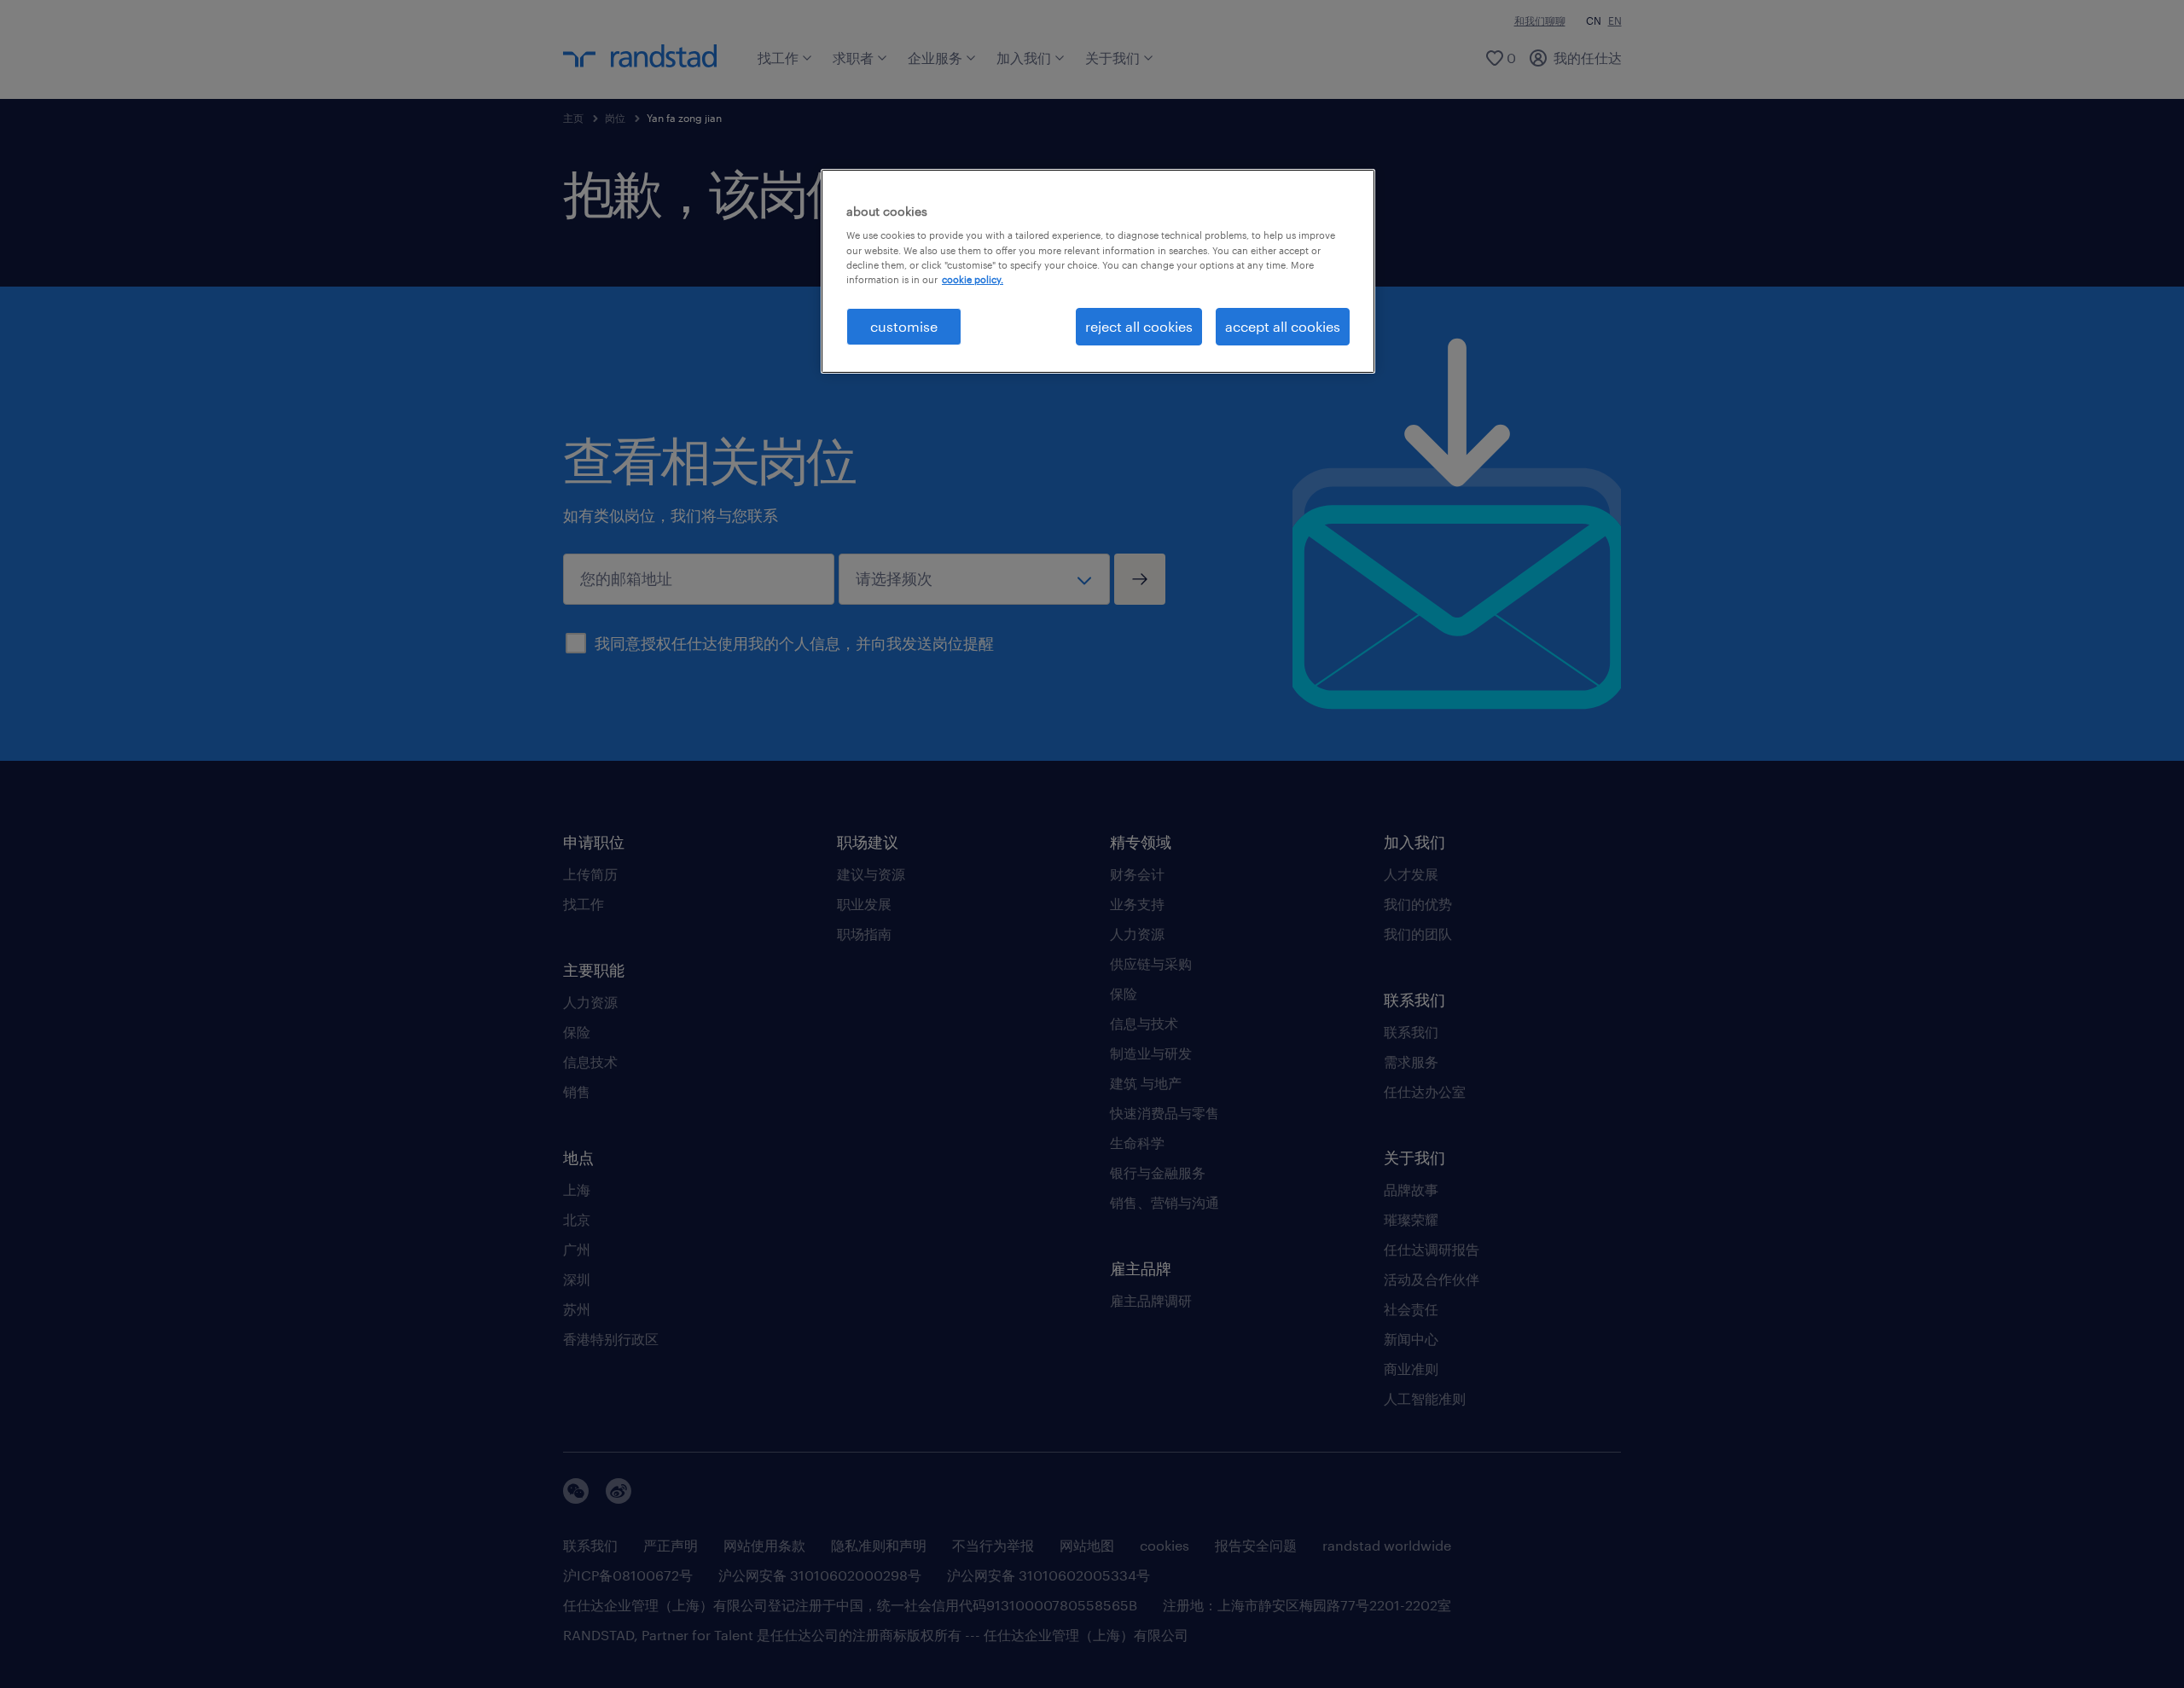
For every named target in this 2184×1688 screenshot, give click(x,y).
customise (904, 326)
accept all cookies (1283, 326)
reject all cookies (1139, 326)
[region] (1098, 271)
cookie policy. (973, 279)
